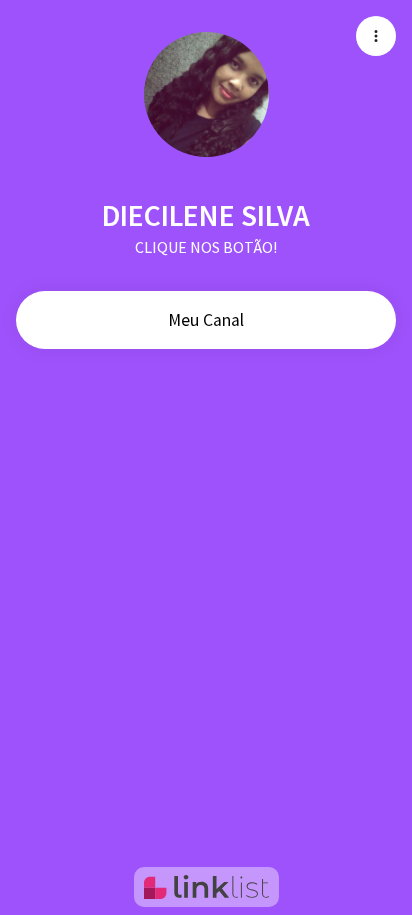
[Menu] (376, 36)
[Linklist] (206, 887)
